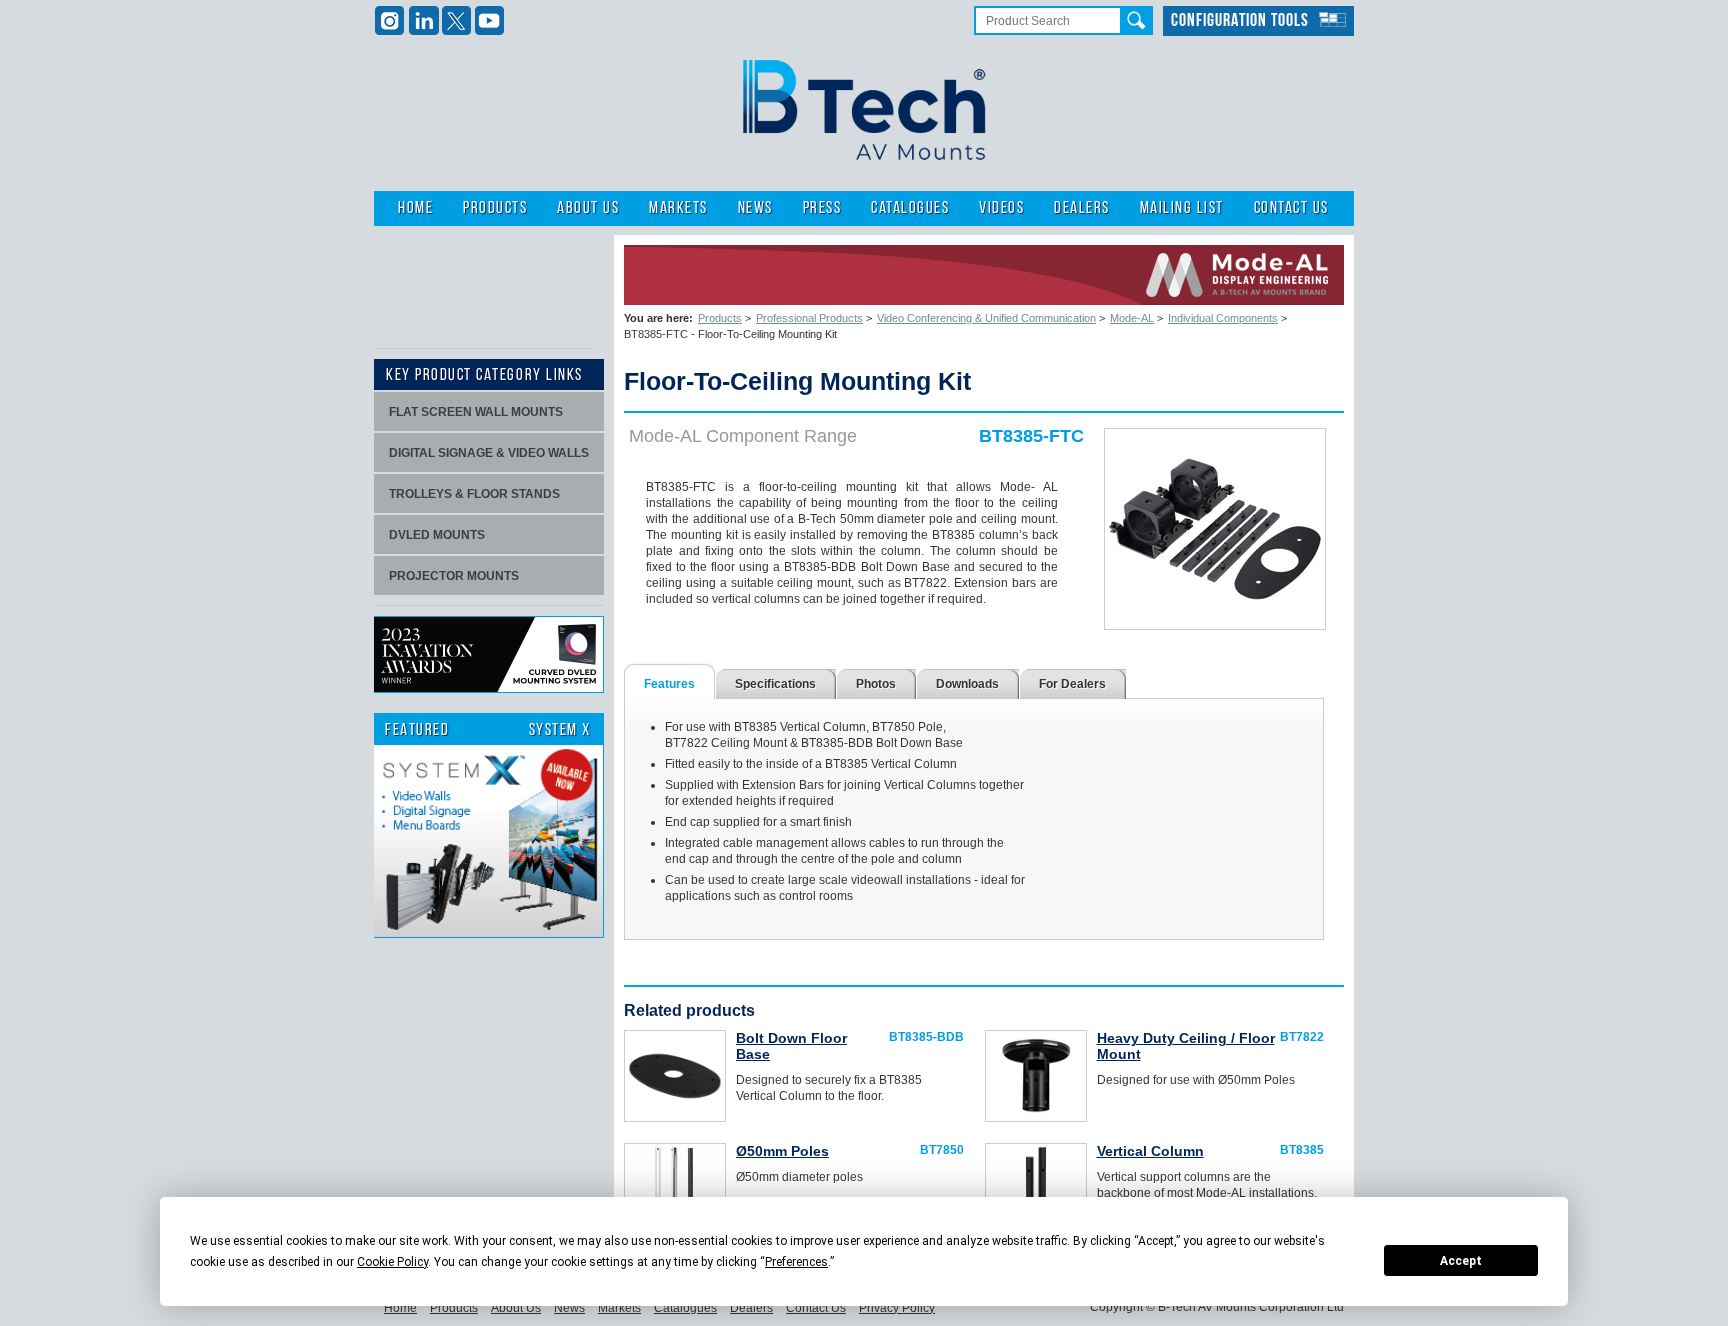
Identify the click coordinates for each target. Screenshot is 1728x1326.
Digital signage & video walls (489, 453)
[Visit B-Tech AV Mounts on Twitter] (456, 20)
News (755, 208)
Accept (1461, 1261)
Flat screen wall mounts (476, 412)
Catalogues (910, 208)
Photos (876, 684)
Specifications (775, 684)
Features (669, 684)
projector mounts (454, 576)
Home (415, 208)
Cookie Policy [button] (392, 1262)
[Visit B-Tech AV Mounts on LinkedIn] (423, 20)
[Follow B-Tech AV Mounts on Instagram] (390, 20)
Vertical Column (1150, 1151)
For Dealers (1072, 684)
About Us (588, 208)
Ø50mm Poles (782, 1151)
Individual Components (1223, 318)
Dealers (1082, 208)
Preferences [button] (796, 1262)
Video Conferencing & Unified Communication (986, 318)
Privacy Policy (897, 1308)
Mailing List (1182, 208)
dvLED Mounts (437, 535)
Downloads (967, 684)
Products (495, 208)
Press (822, 208)
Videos (1001, 208)
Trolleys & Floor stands (474, 494)
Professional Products (809, 318)
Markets (678, 208)
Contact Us (1291, 208)
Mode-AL (1132, 318)
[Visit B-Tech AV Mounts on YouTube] (489, 20)
